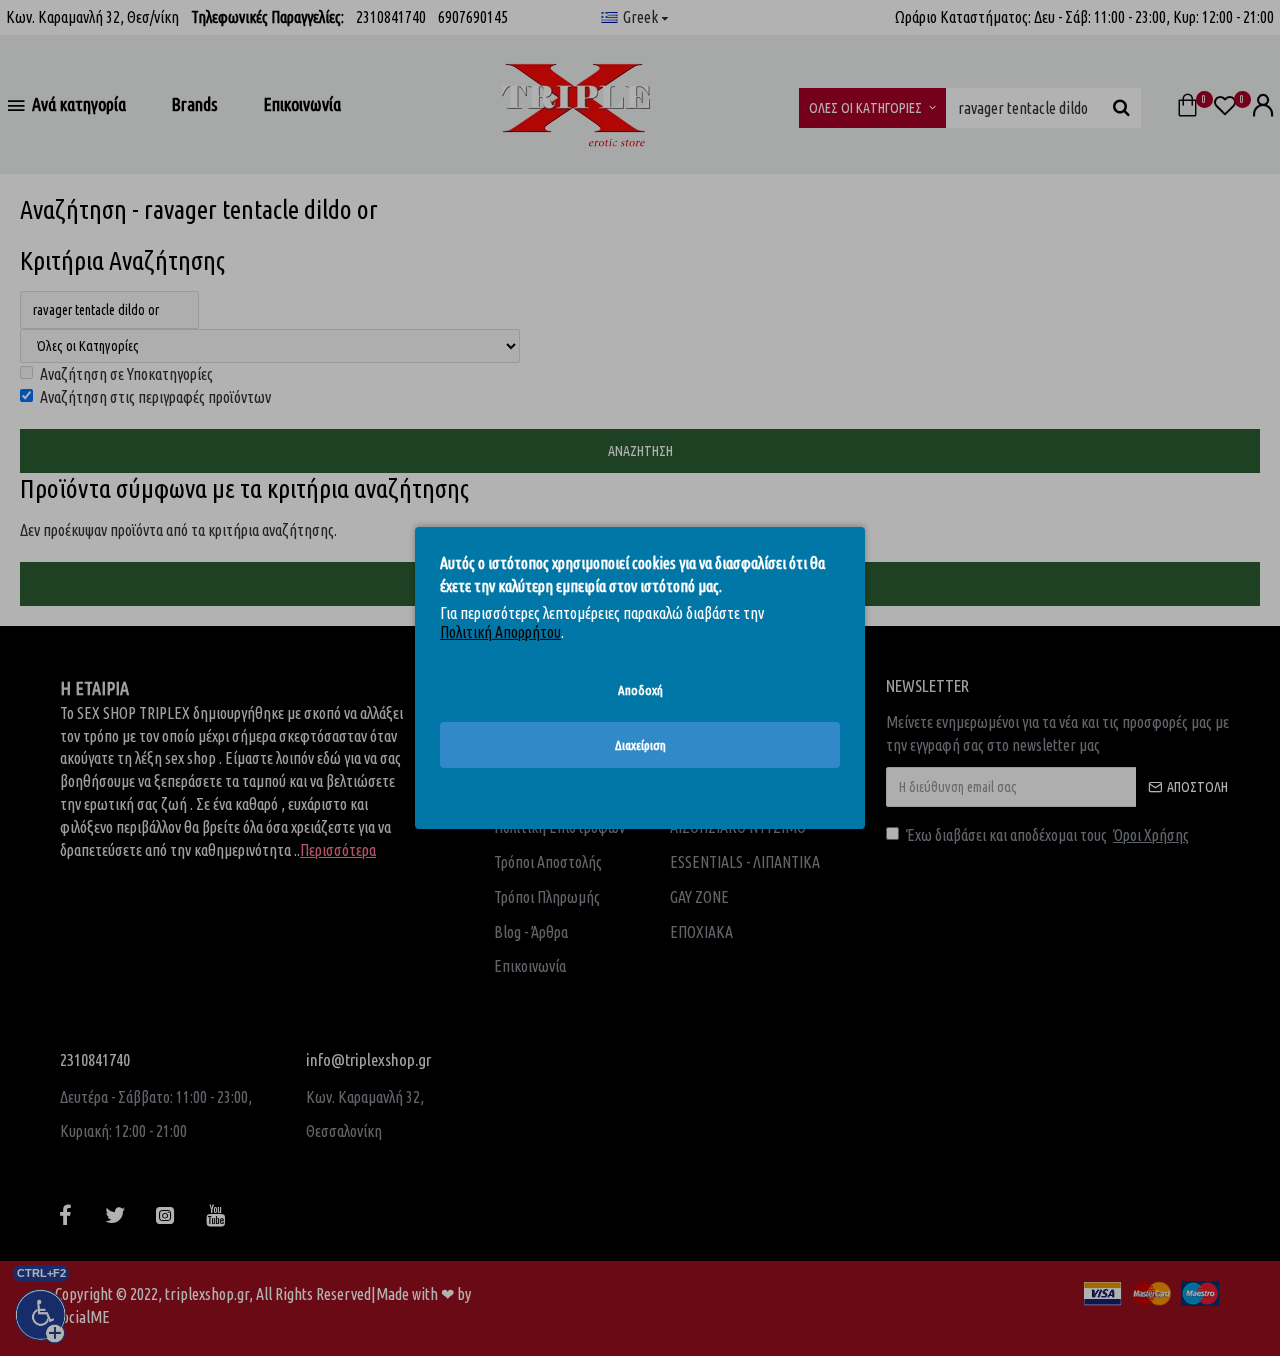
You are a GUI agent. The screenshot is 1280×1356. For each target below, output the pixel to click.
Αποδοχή (640, 690)
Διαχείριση (640, 745)
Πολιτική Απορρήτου (500, 632)
